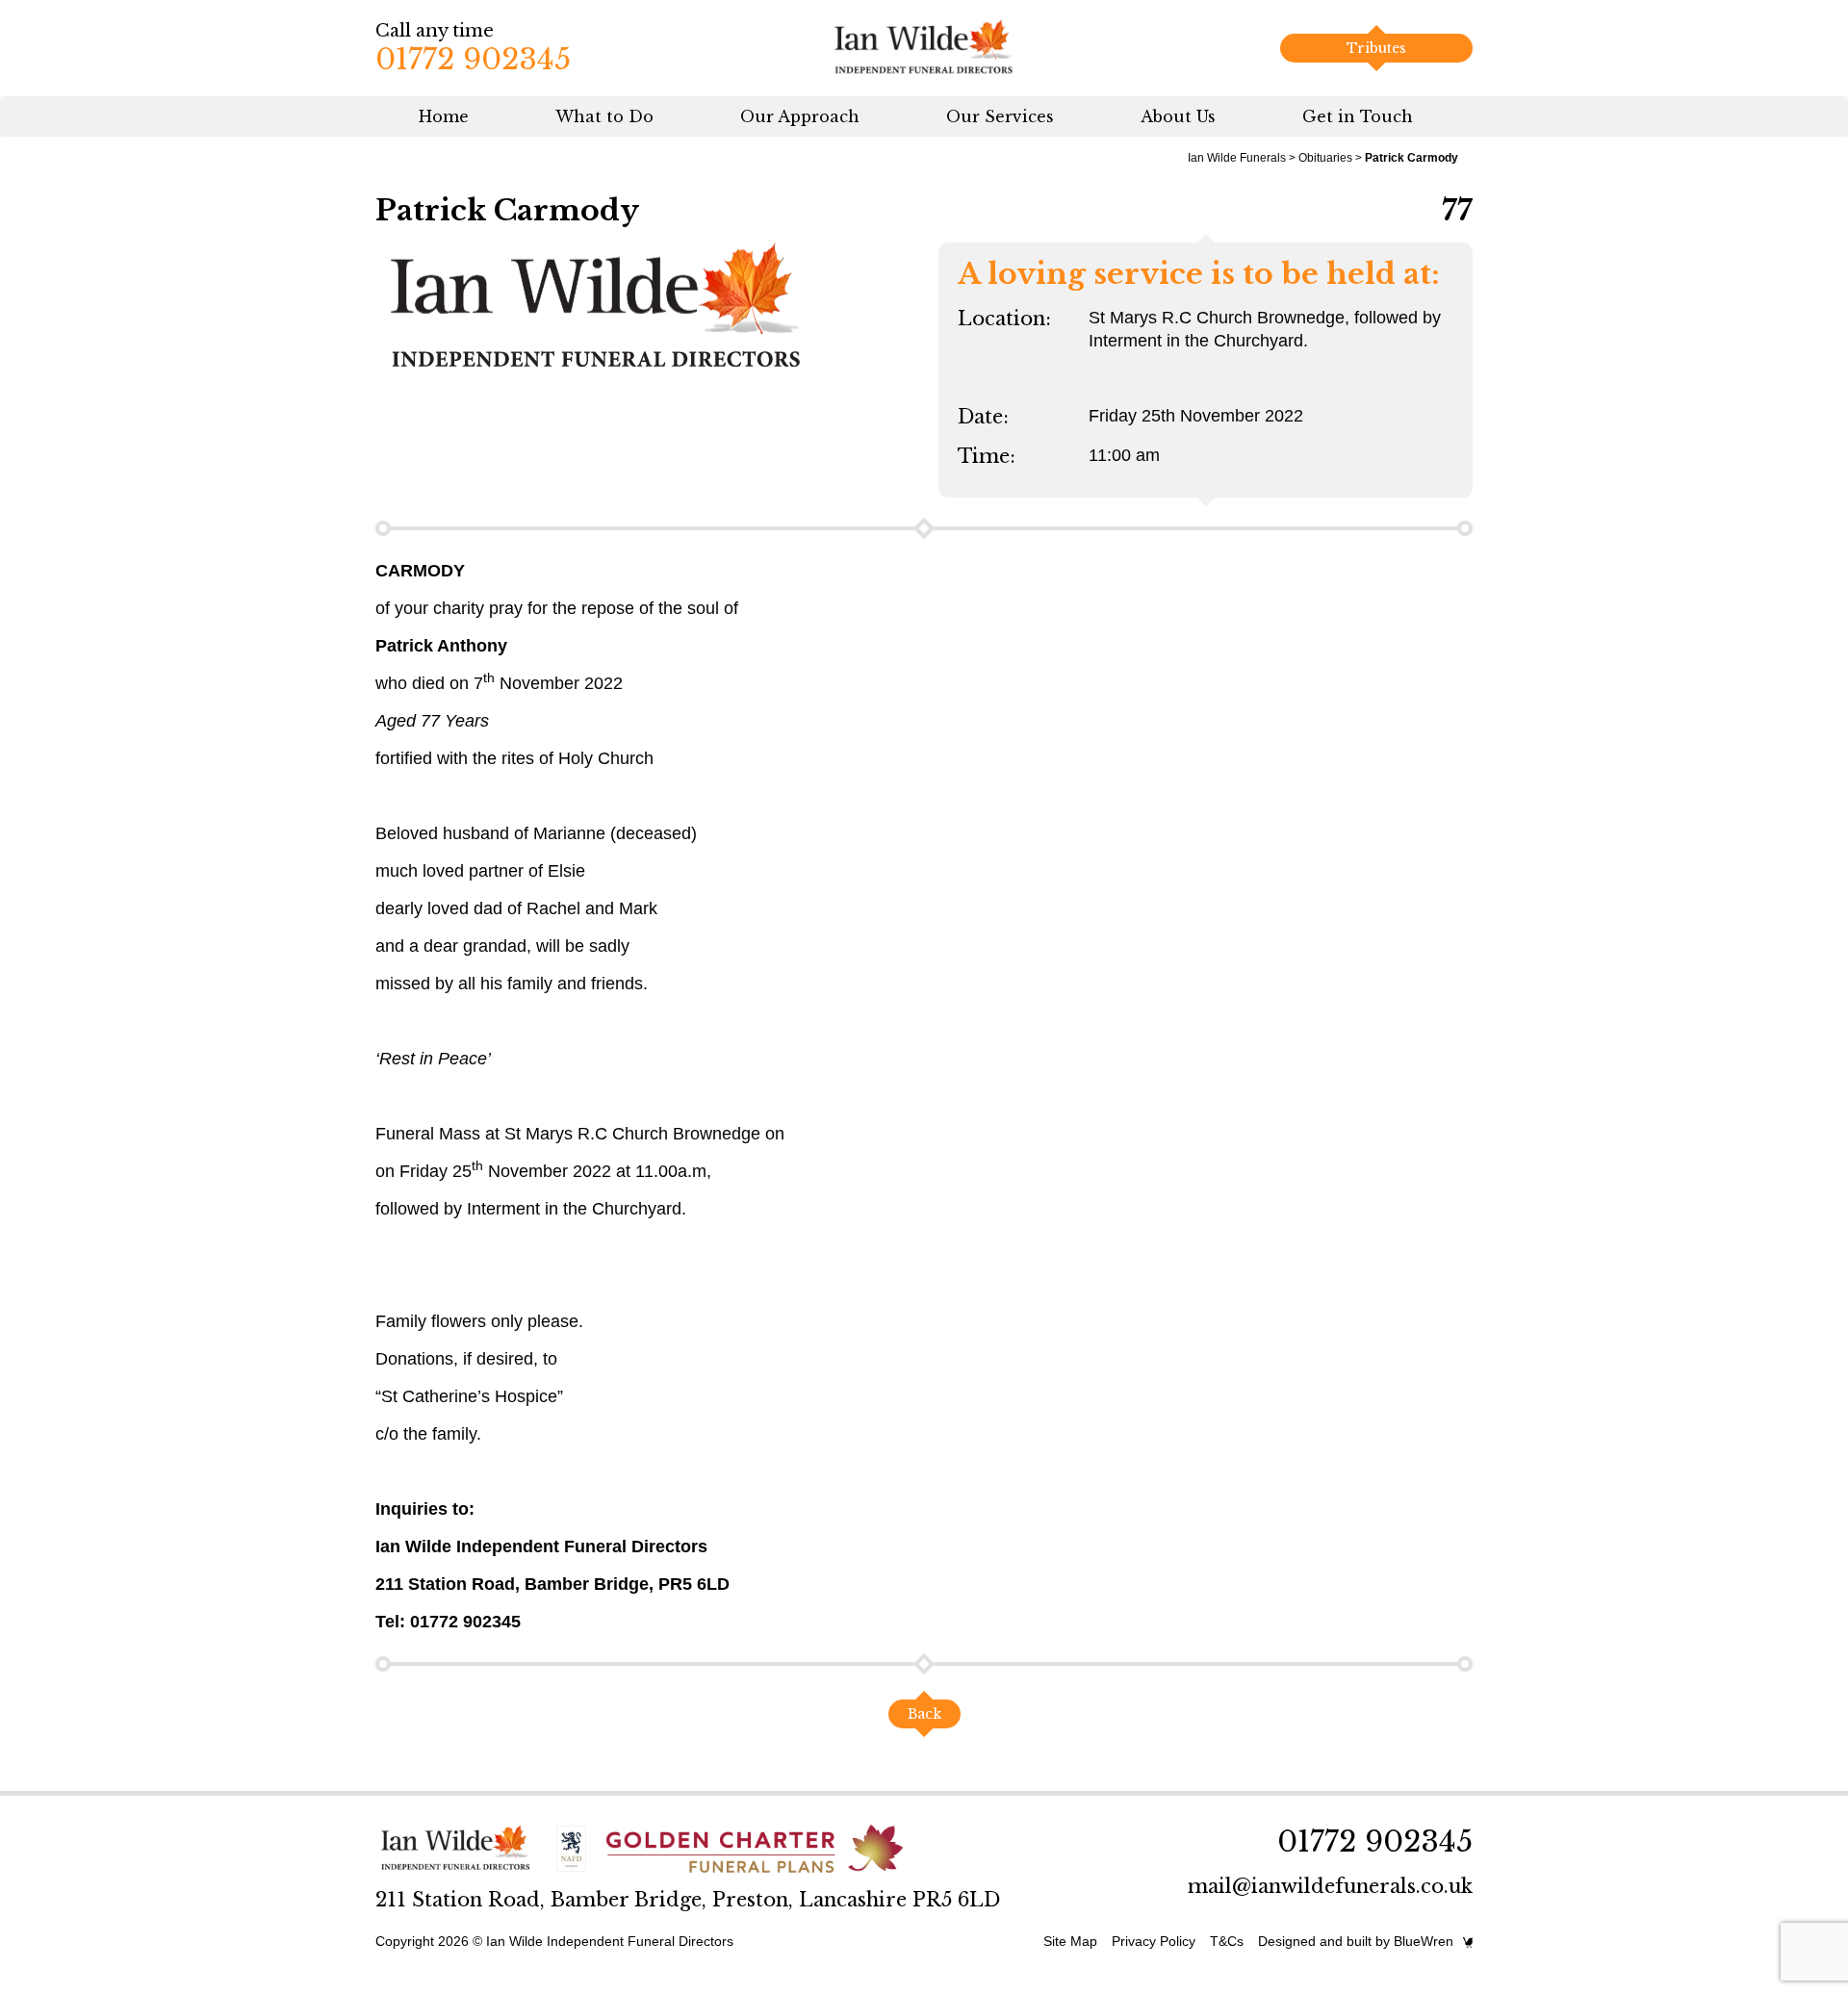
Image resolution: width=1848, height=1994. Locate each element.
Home (444, 116)
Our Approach (800, 116)
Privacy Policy (1154, 1941)
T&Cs (1227, 1941)
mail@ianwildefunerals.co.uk (1330, 1886)
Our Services (1000, 116)
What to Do (604, 116)
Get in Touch (1358, 116)
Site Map (1070, 1941)
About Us (1178, 116)
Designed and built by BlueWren (1356, 1941)
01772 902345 (473, 59)
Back (924, 1714)
